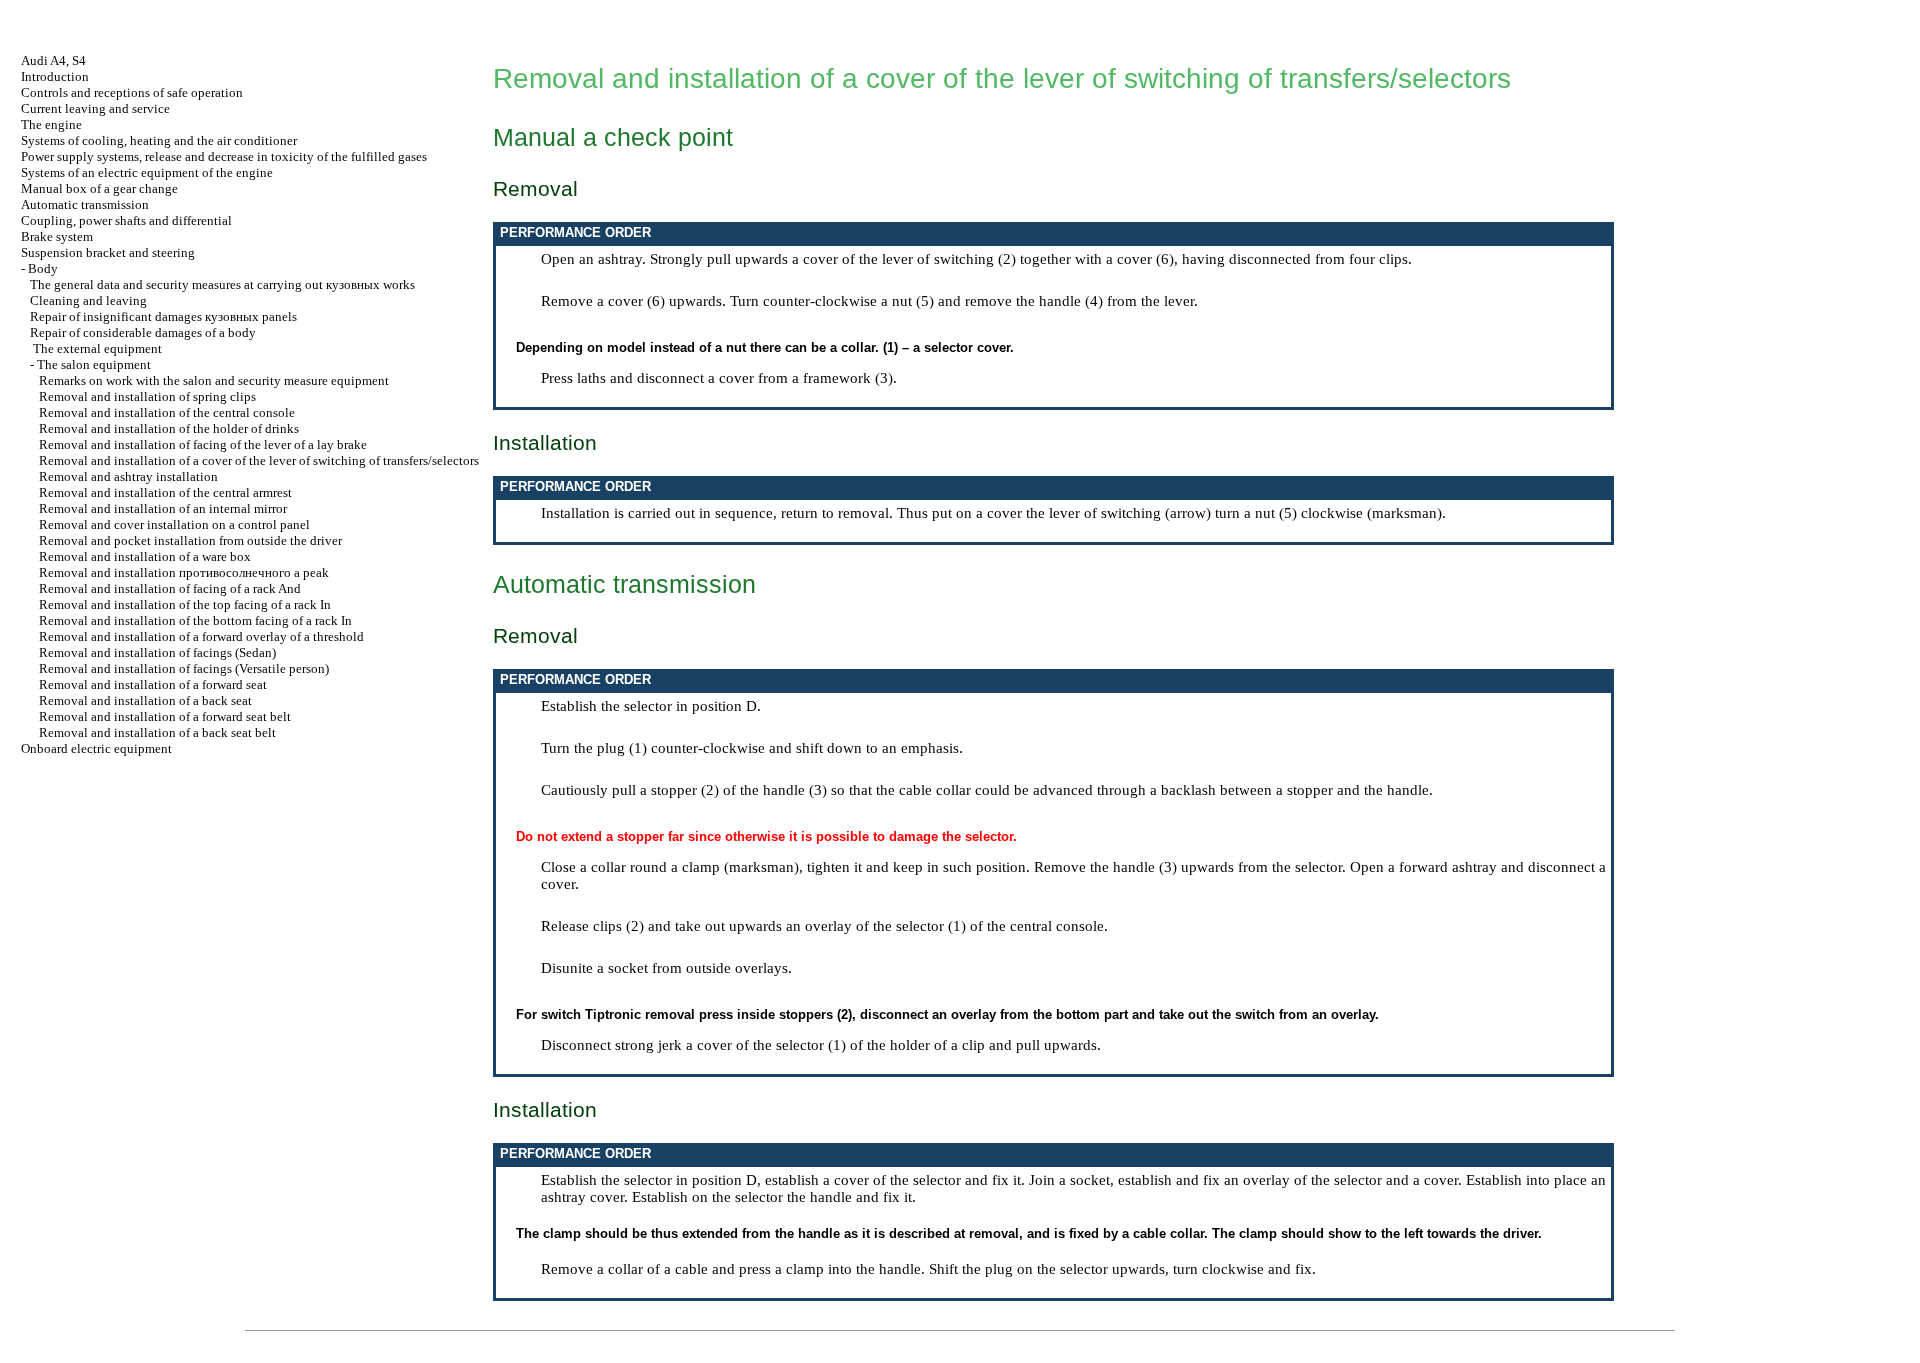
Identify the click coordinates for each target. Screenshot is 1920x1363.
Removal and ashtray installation (128, 476)
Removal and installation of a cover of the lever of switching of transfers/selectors (259, 460)
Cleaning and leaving (88, 300)
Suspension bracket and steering (108, 252)
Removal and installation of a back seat (145, 700)
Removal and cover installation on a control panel (174, 524)
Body (43, 268)
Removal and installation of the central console (167, 412)
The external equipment (97, 348)
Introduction (55, 76)
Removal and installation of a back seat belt (157, 732)
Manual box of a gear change (99, 188)
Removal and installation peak (184, 572)
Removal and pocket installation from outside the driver (190, 540)
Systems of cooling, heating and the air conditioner (159, 140)
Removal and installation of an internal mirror (163, 508)
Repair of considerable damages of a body (143, 332)
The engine (51, 124)
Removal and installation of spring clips (147, 396)
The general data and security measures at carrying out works (222, 284)
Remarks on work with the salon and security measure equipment (214, 380)
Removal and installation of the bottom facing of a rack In (195, 620)
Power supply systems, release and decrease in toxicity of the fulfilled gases (224, 156)
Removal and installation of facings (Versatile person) (184, 668)
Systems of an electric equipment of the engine (147, 172)
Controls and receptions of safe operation (132, 92)
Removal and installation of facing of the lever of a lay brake (203, 444)
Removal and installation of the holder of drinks (169, 428)
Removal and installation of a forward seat (153, 684)
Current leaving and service (95, 108)
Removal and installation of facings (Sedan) (157, 652)
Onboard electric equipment (96, 748)
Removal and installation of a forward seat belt (165, 716)
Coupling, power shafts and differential (126, 220)
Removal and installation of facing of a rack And (170, 588)
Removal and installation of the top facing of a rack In (185, 604)
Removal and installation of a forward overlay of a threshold (201, 636)
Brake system (57, 236)
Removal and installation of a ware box (145, 556)
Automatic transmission (85, 204)
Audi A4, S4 (53, 60)
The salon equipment (94, 364)
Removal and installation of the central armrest (165, 492)
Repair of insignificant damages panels (163, 316)
